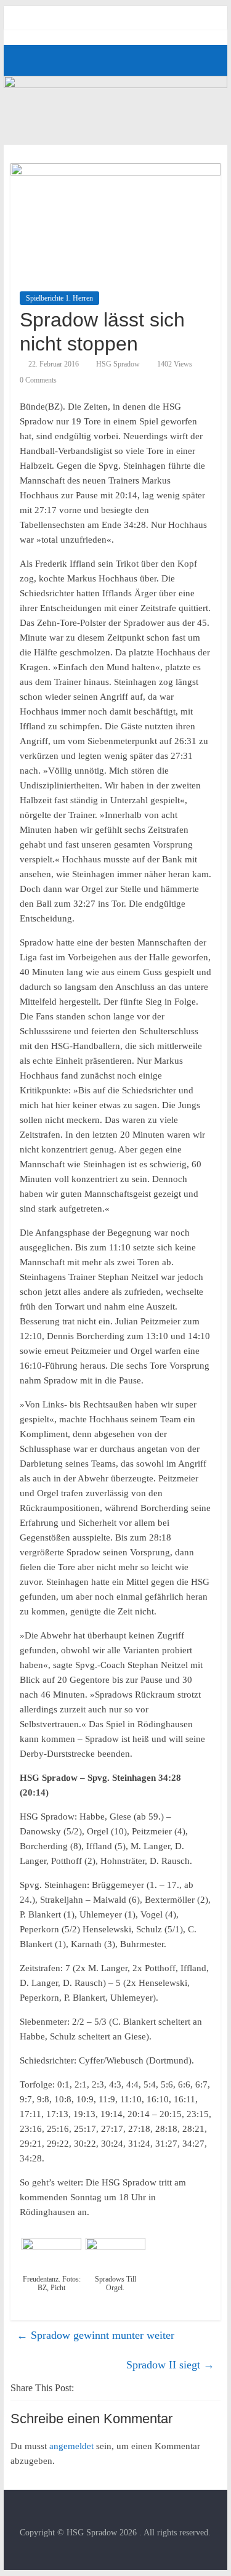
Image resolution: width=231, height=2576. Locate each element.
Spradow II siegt (170, 2365)
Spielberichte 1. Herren (59, 298)
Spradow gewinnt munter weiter (95, 2335)
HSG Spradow (118, 364)
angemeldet (71, 2446)
